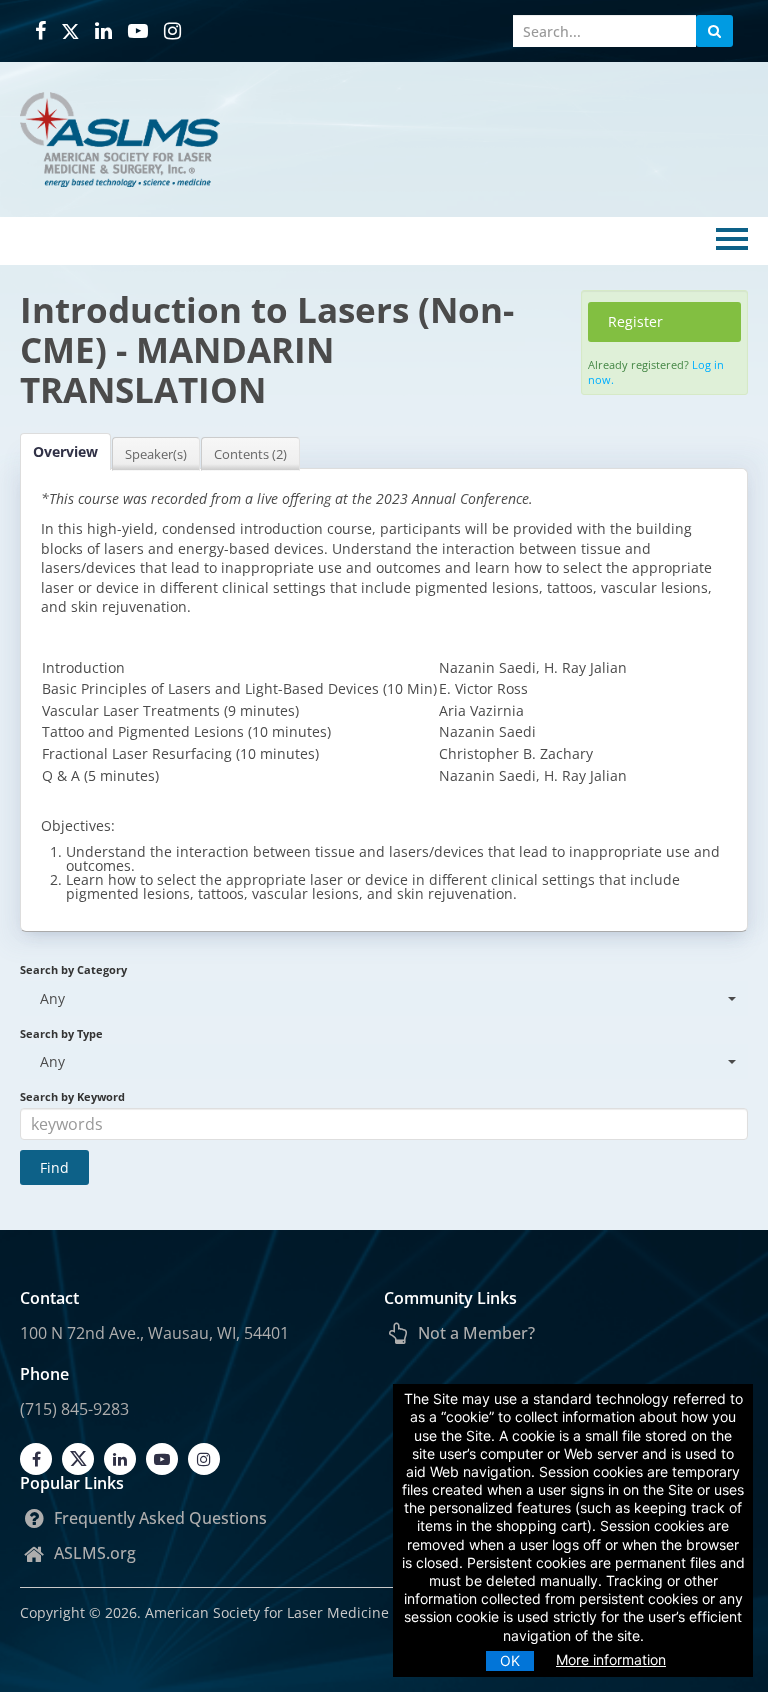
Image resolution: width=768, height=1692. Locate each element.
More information (611, 1659)
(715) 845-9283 (74, 1409)
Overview (65, 451)
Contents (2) (250, 454)
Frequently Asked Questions (158, 1518)
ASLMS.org (93, 1553)
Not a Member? (474, 1333)
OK (510, 1660)
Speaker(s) (156, 454)
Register (635, 321)
